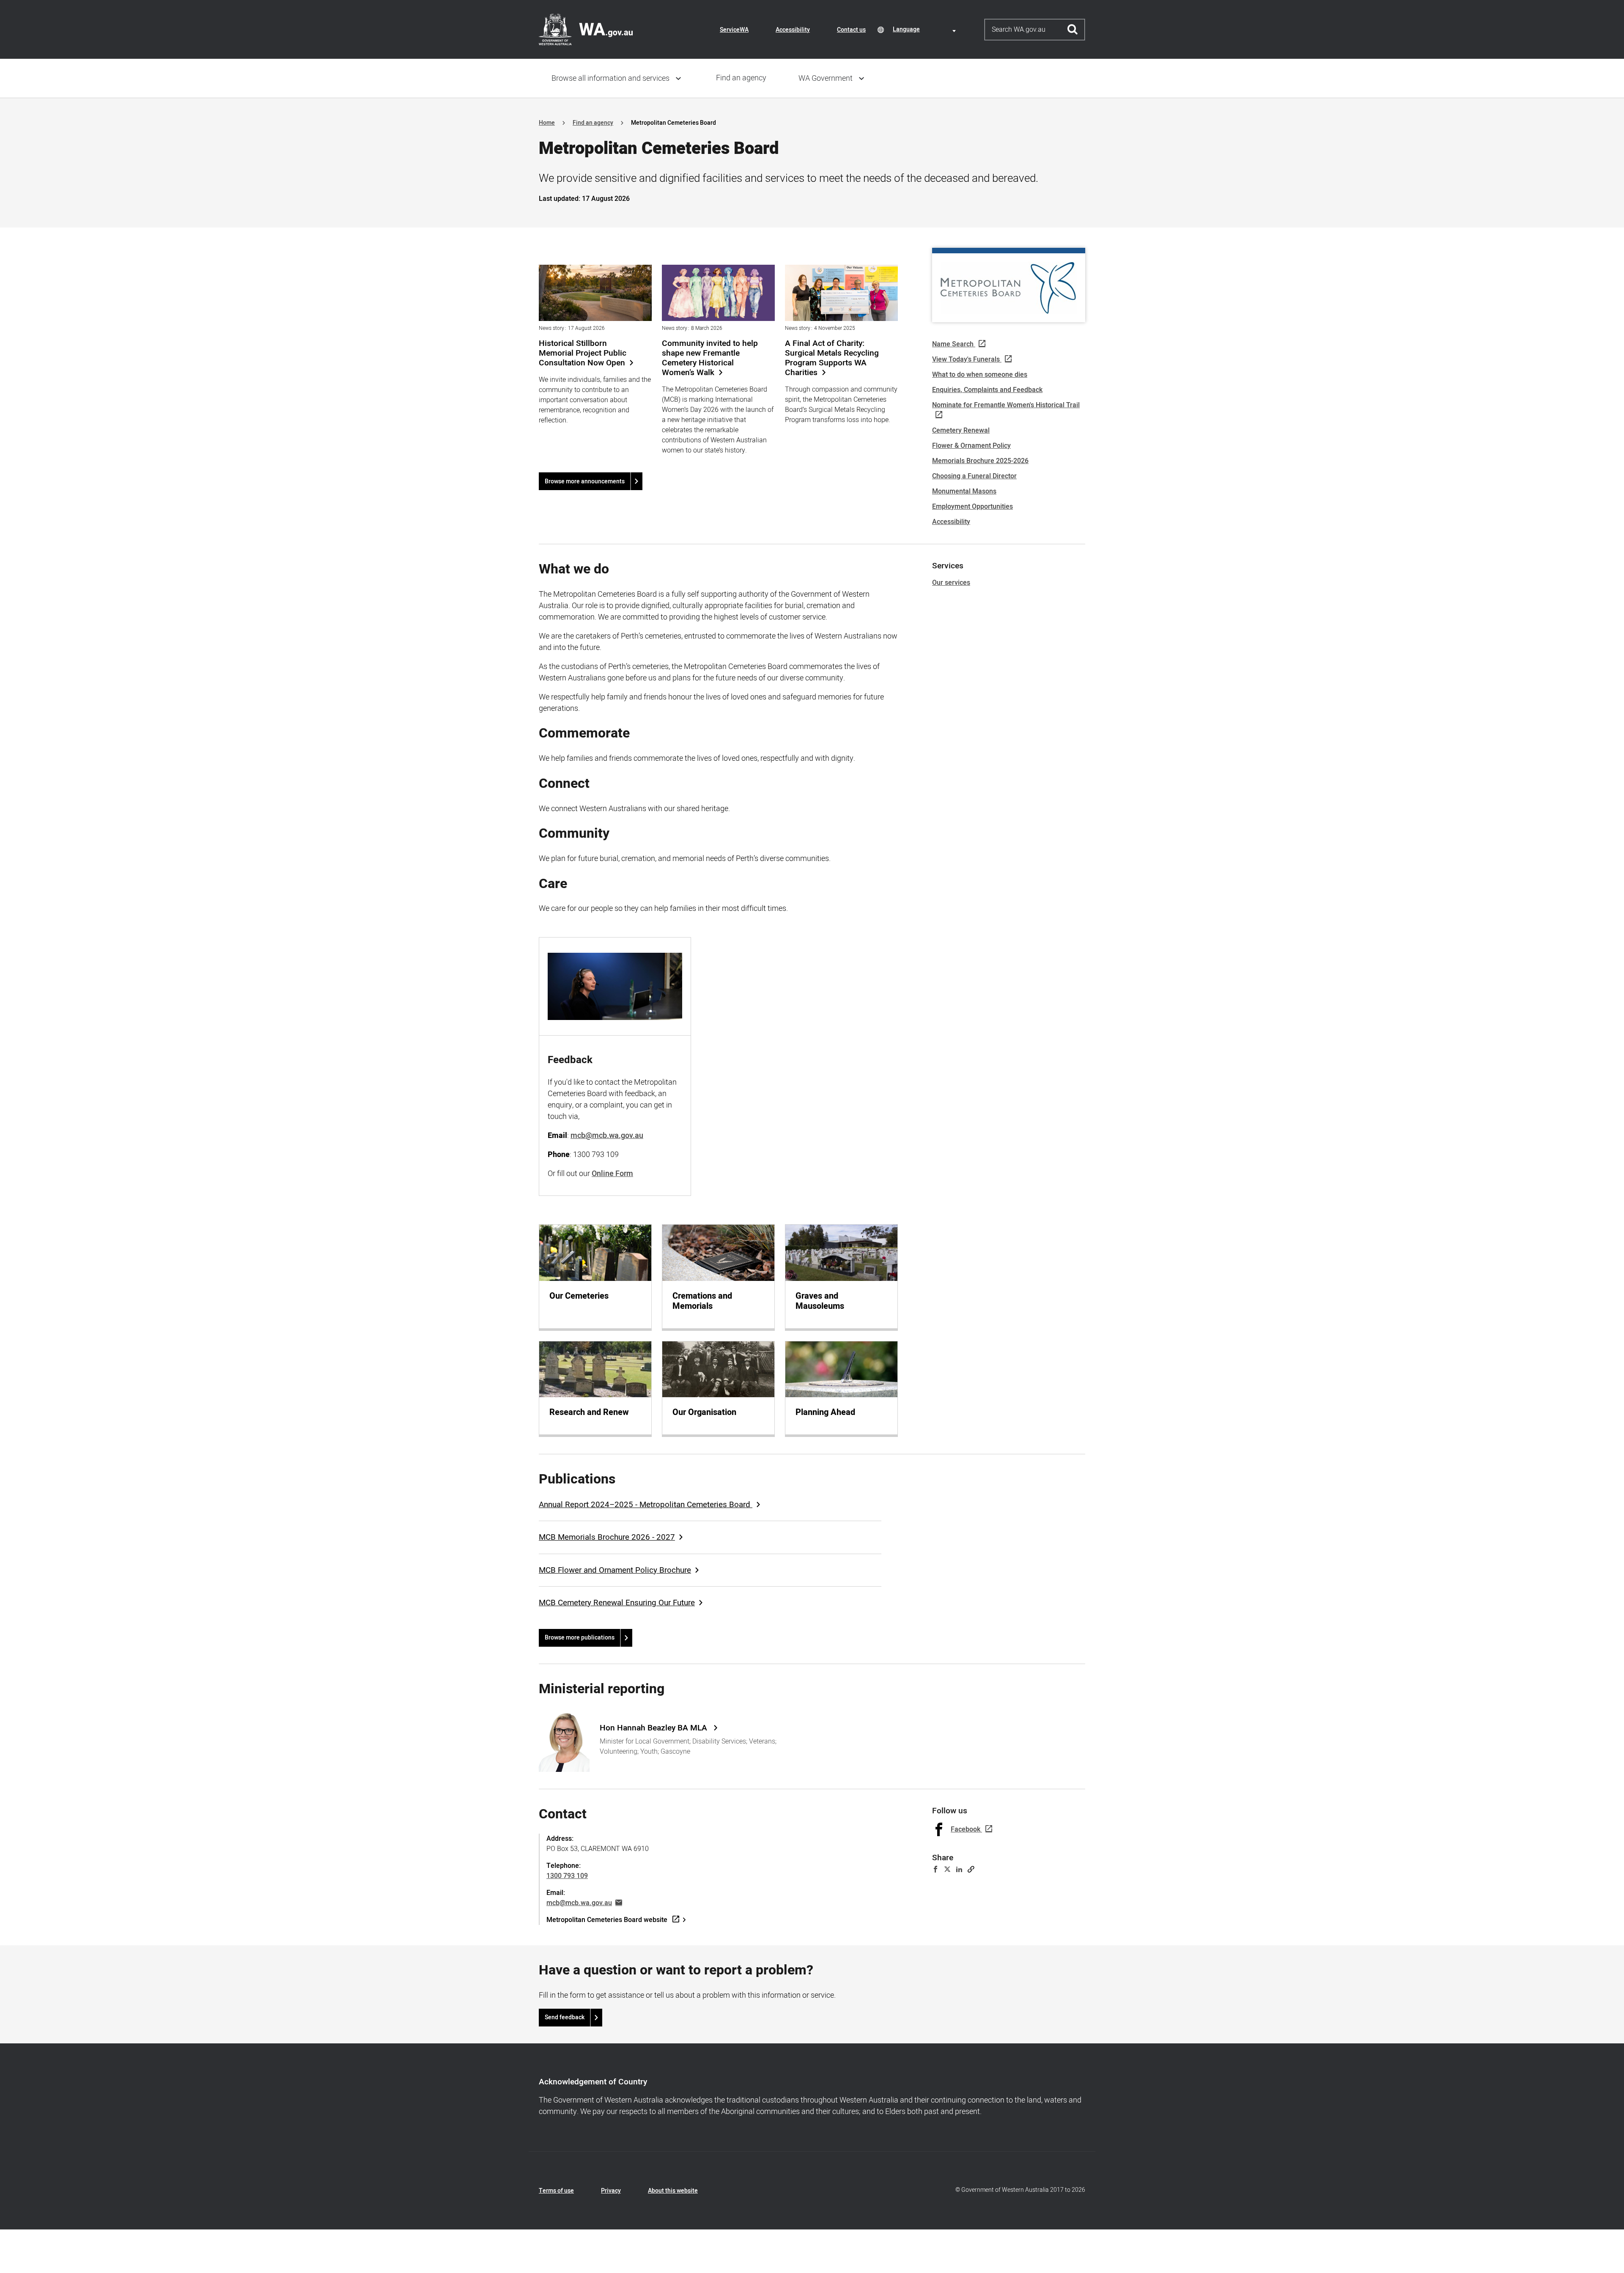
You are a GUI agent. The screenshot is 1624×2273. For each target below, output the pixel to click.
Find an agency (741, 78)
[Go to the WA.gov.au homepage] (586, 29)
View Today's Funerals (966, 359)
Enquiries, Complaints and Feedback (987, 390)
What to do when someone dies (980, 375)
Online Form (612, 1174)
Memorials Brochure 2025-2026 (980, 461)
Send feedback (565, 2017)
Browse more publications (580, 1638)
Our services (951, 583)
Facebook (966, 1829)
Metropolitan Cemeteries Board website (607, 1920)
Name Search (953, 344)
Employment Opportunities (972, 507)
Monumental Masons (964, 491)
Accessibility (793, 30)
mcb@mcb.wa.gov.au (579, 1903)
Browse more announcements (585, 481)
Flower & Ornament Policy (971, 446)
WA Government (826, 78)
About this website (673, 2191)
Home (547, 123)
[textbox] (926, 29)
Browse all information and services (610, 78)
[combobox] (926, 29)
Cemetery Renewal (961, 430)
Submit (1073, 30)
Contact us (851, 30)
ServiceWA (734, 30)
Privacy (611, 2191)
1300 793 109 (567, 1876)
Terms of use (556, 2191)
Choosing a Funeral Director (974, 476)
